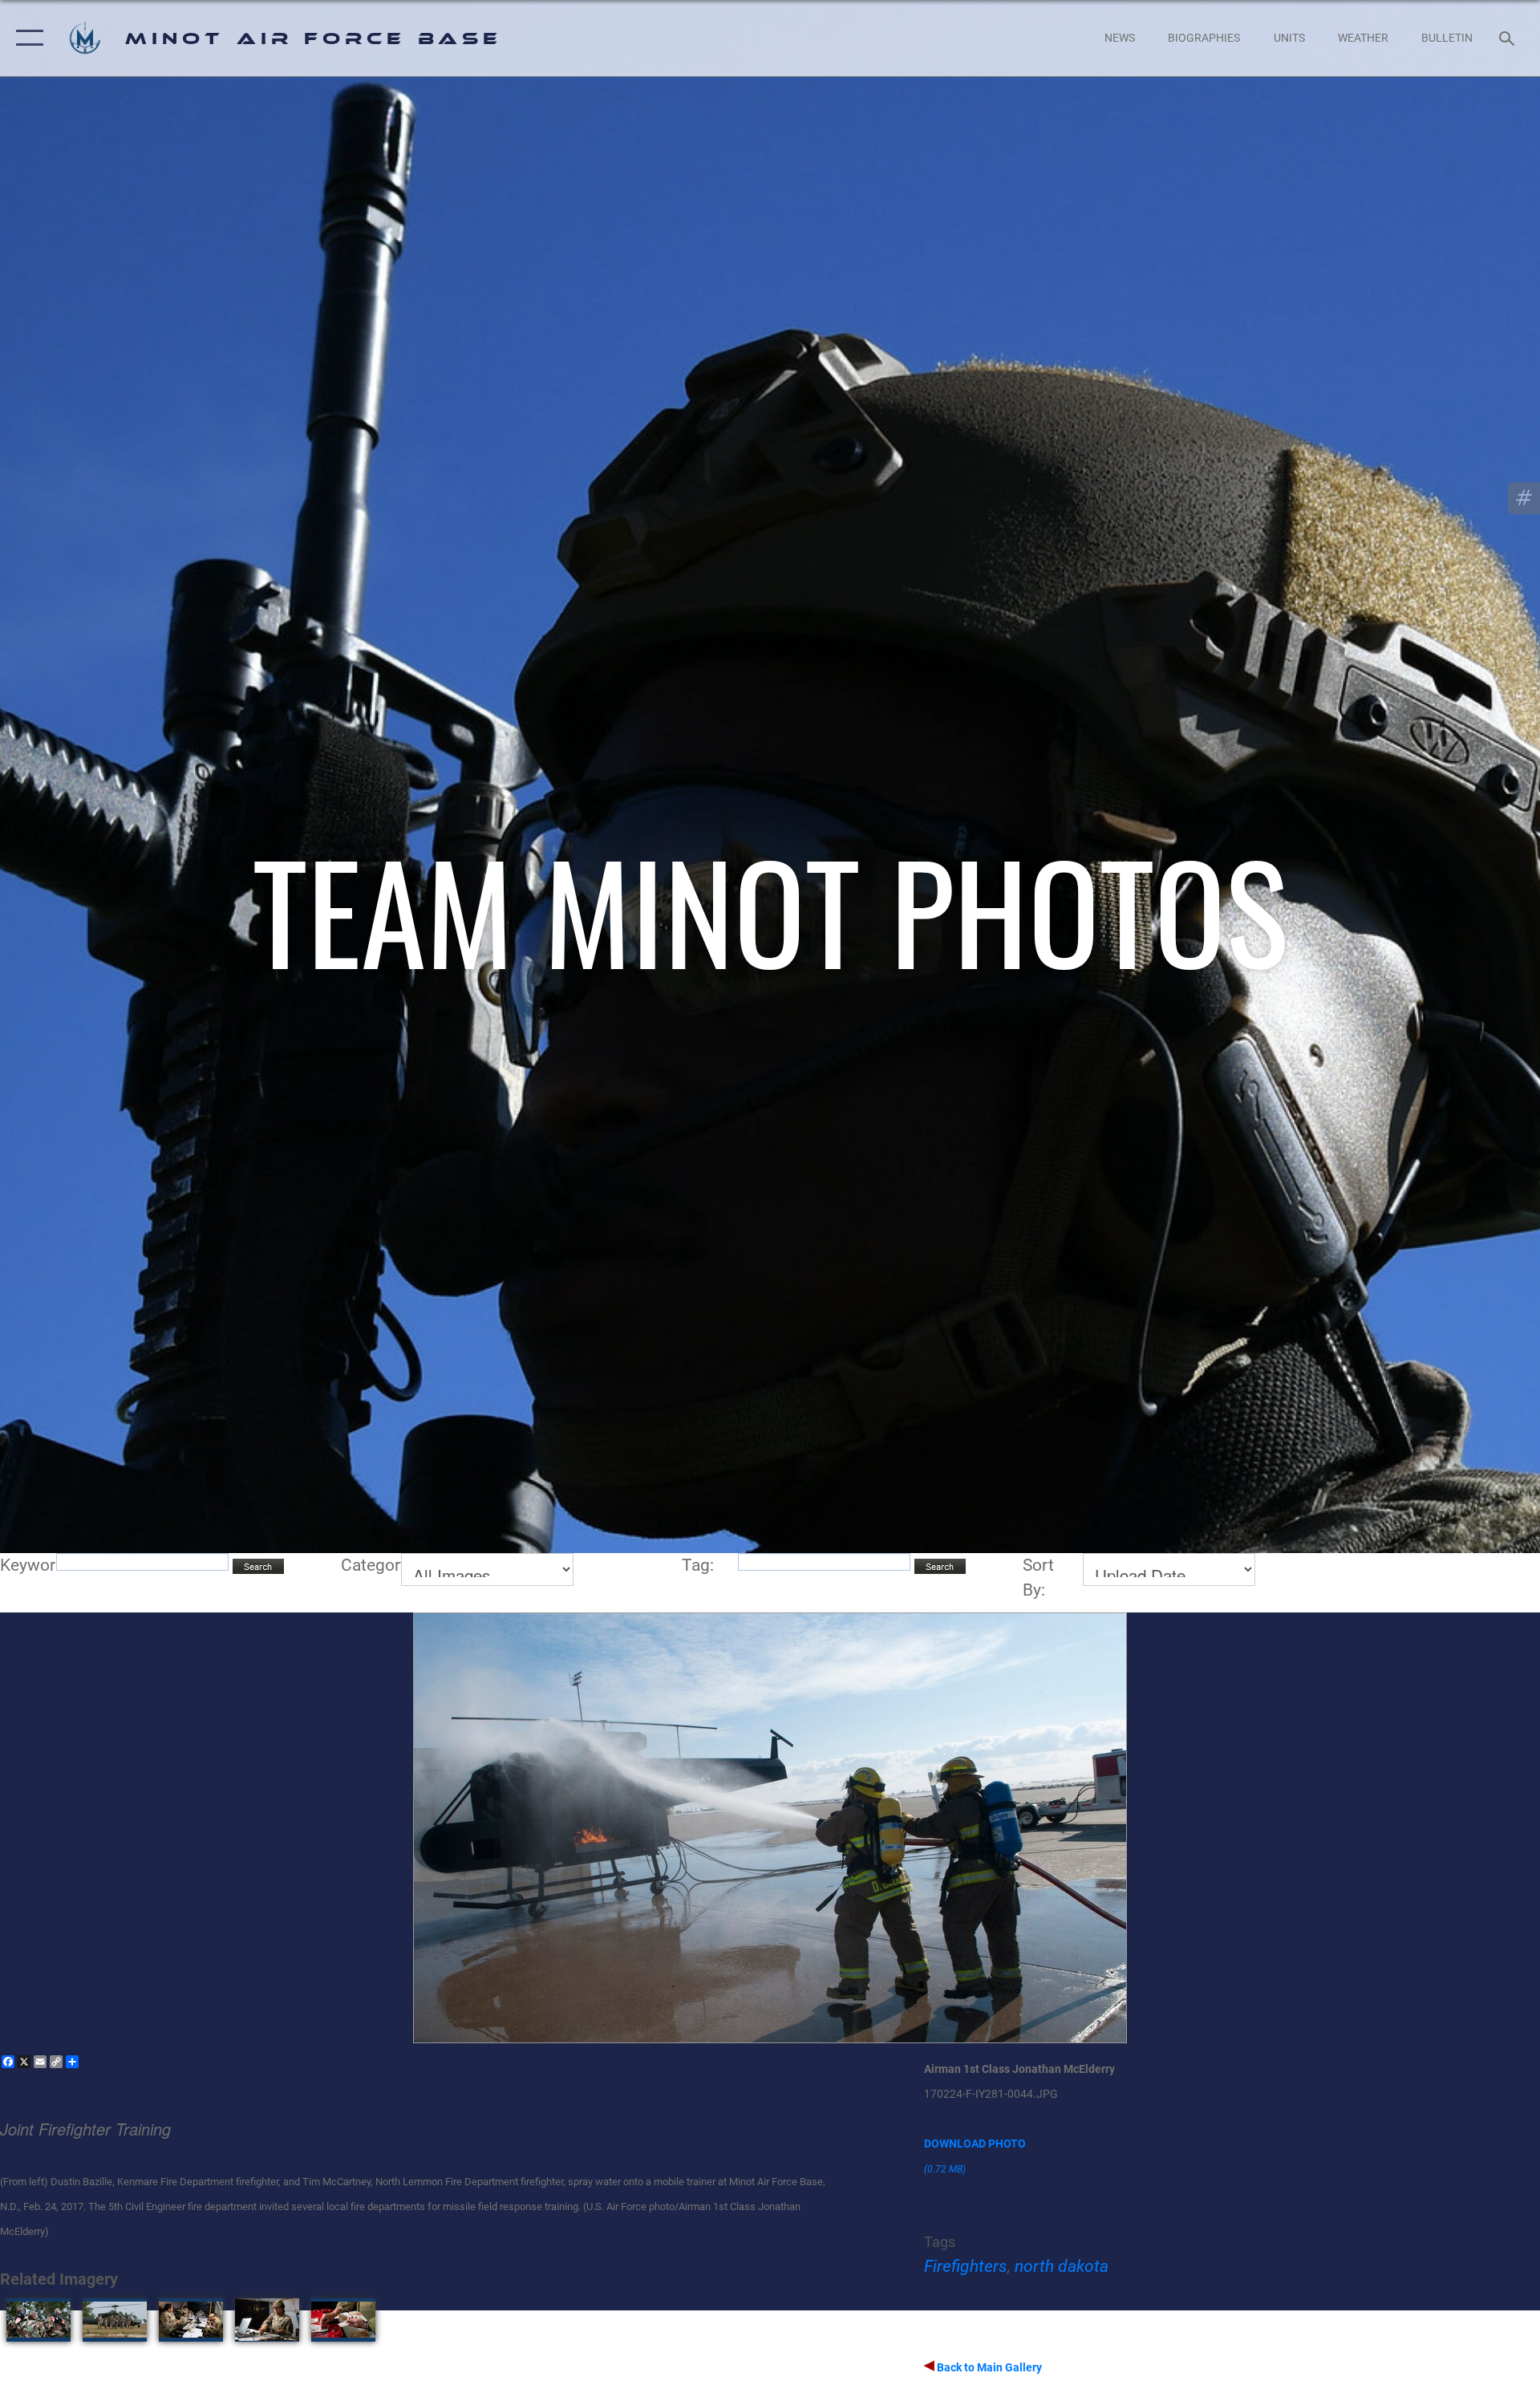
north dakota (1062, 2266)
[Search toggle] (1508, 38)
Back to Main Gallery (988, 2367)
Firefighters (966, 2266)
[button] (26, 38)
